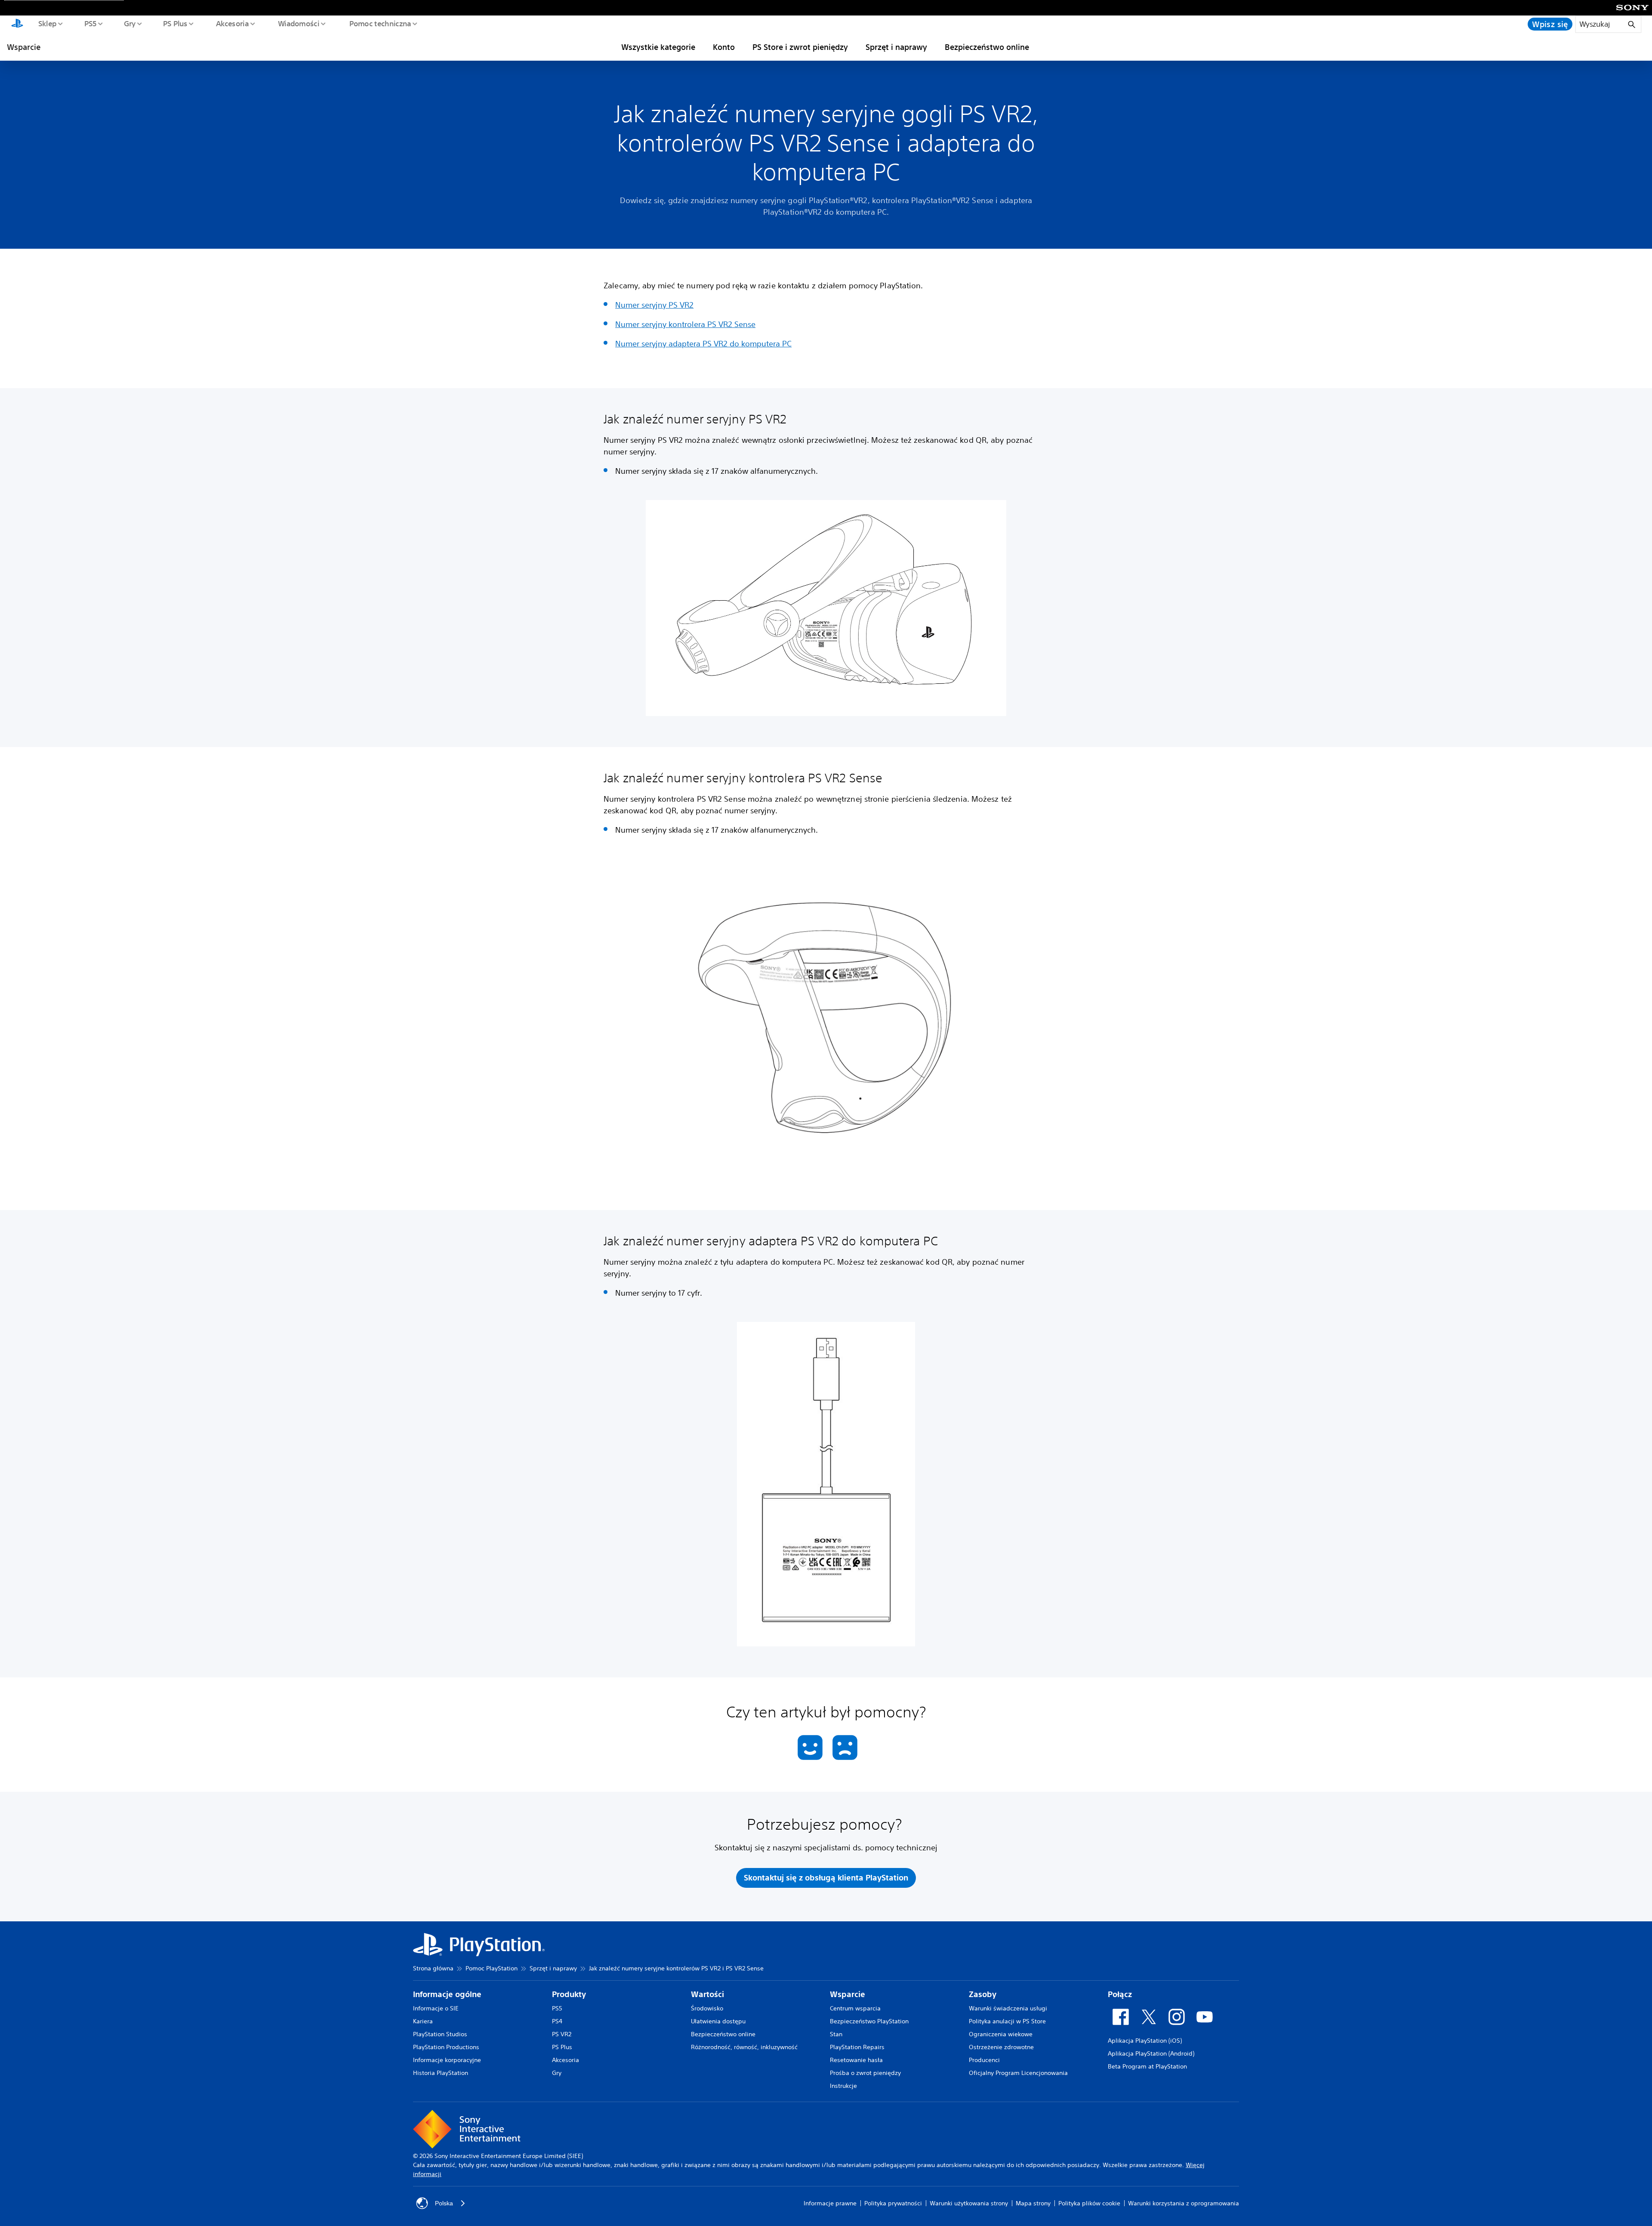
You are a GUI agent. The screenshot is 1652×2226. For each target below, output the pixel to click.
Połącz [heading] (1120, 1994)
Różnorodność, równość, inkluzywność (744, 2047)
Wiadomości (298, 23)
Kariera (423, 2021)
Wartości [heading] (707, 1994)
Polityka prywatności (893, 2203)
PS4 (557, 2021)
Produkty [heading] (569, 1994)
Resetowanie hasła (856, 2060)
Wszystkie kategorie (658, 47)
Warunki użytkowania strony (969, 2203)
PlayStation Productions (446, 2047)
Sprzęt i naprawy (896, 47)
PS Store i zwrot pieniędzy (800, 47)
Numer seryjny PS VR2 (654, 305)
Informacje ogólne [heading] (447, 1994)
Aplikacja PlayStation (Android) (1151, 2053)
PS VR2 (562, 2034)
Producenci (984, 2060)
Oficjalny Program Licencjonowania (1018, 2073)
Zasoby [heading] (983, 1994)
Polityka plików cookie (1089, 2203)
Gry (129, 23)
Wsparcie (24, 47)
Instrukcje (843, 2086)
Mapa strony (1033, 2203)
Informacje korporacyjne (447, 2060)
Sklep (47, 23)
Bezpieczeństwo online (987, 47)
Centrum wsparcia (855, 2008)
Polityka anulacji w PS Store (1007, 2021)
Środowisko (707, 2008)
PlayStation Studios (440, 2034)
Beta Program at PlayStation (1147, 2066)
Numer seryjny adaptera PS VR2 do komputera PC (703, 343)
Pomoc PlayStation (492, 1968)
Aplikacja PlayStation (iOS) (1145, 2041)
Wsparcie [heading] (848, 1994)
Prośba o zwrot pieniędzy (865, 2073)
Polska (444, 2203)
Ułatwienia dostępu (718, 2021)
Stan (836, 2034)
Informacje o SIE (436, 2008)
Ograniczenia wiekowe (1001, 2034)
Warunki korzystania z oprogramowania (1184, 2203)
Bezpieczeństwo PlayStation (869, 2021)
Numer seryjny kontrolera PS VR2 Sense (685, 324)
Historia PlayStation (441, 2073)
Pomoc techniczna (380, 23)
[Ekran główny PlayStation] (17, 24)
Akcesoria (232, 23)
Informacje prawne (830, 2203)
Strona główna (433, 1968)
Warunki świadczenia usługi (1008, 2008)
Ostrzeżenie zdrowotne (1001, 2047)
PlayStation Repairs (857, 2047)
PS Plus (175, 23)
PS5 (90, 23)
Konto (724, 47)
